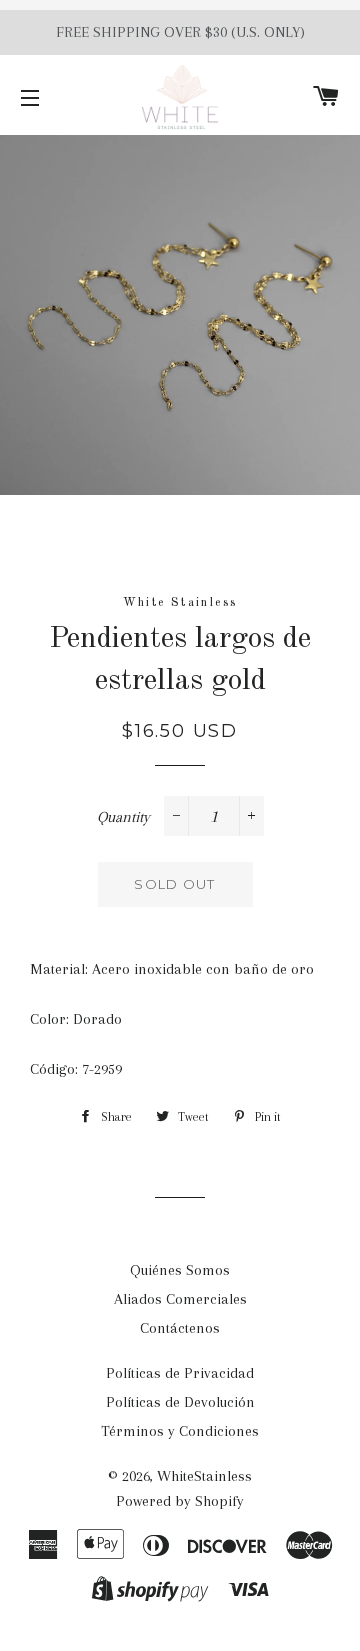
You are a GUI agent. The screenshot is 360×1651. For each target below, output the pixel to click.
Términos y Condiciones (180, 1431)
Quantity (123, 817)
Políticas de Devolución (180, 1402)
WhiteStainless (204, 1476)
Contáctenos (180, 1328)
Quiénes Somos (180, 1270)
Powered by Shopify (180, 1501)
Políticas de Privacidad (180, 1373)
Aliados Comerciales (180, 1299)
